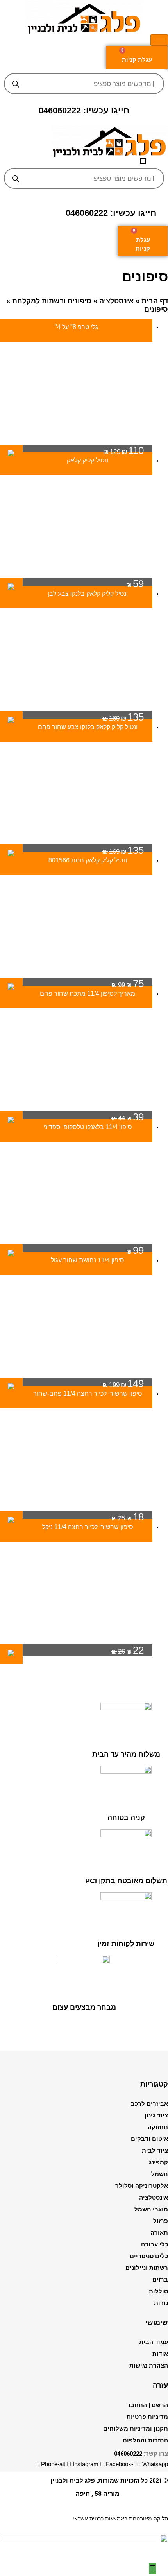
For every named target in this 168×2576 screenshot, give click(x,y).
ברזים (160, 2280)
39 (128, 1117)
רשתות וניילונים (147, 2268)
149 (123, 1384)
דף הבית (155, 301)
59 (135, 584)
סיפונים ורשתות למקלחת (52, 301)
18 (128, 1517)
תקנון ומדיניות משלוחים (136, 2429)
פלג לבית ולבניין (73, 2481)
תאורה (159, 2233)
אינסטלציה (116, 301)
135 (123, 717)
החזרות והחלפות (145, 2440)
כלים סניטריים (149, 2256)
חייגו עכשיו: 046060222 (84, 110)
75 (128, 984)
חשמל (160, 2174)
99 (135, 1250)
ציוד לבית (155, 2151)
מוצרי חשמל (151, 2209)
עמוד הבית (154, 2342)
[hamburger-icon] (159, 40)
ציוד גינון (156, 2115)
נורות (161, 2303)
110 (123, 450)
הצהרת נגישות (149, 2366)
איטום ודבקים (149, 2139)
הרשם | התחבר (147, 2405)
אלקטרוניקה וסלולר (142, 2186)
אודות (160, 2354)
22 (128, 1650)
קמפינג (158, 2162)
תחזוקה (158, 2127)
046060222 (128, 2454)
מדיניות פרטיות (147, 2417)
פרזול (161, 2221)
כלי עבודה (155, 2244)
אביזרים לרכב (149, 2104)
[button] (143, 161)
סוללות (158, 2291)
